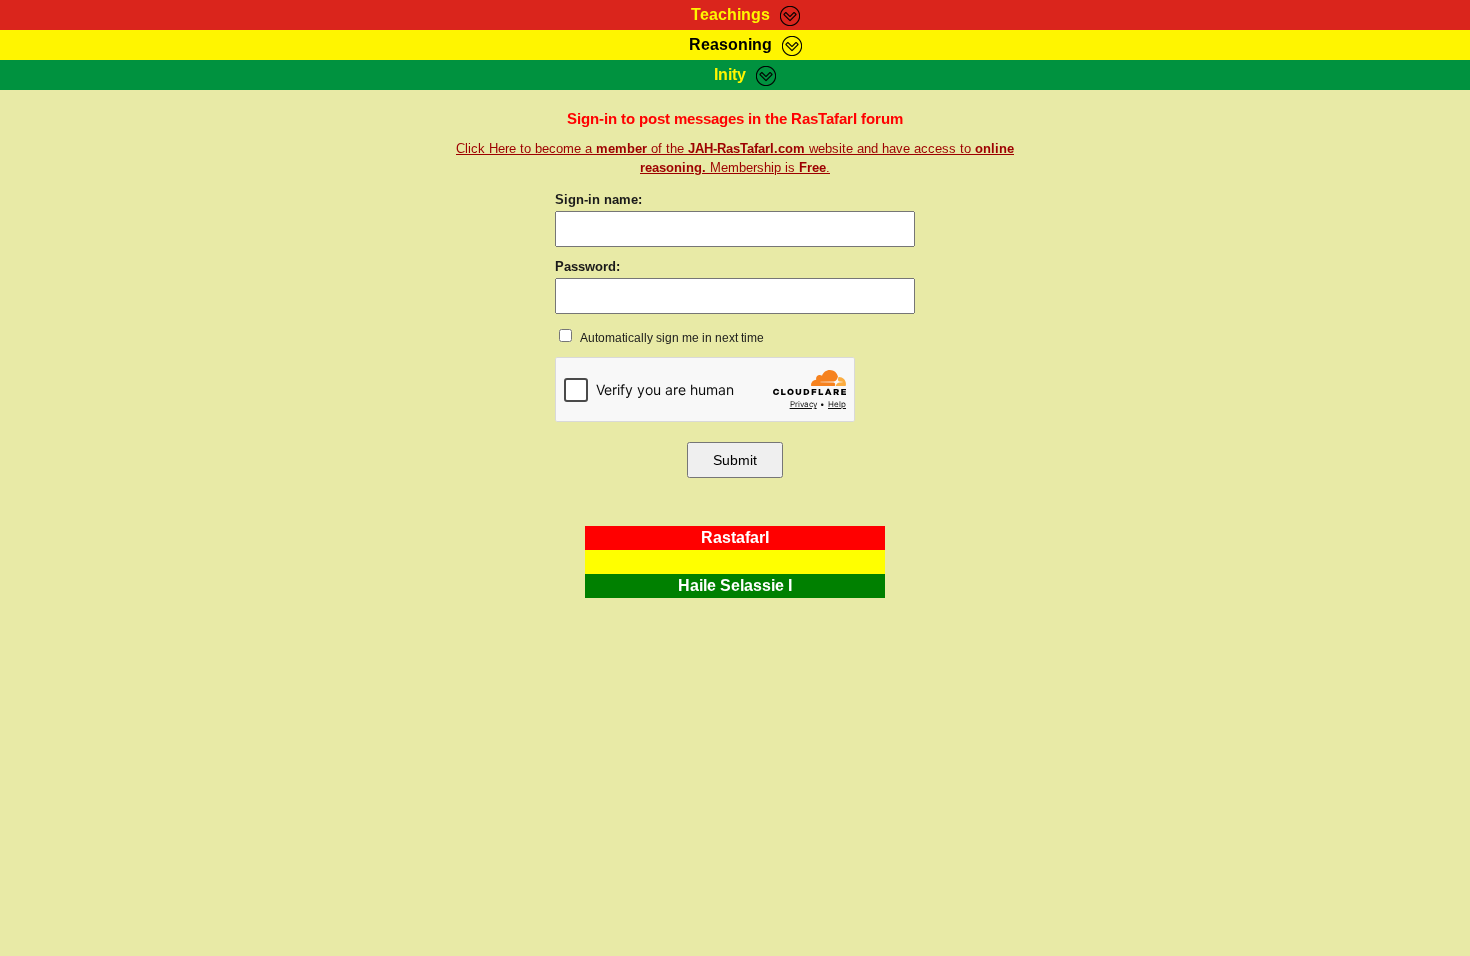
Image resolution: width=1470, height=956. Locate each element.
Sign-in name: (598, 199)
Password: (587, 266)
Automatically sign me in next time (671, 338)
